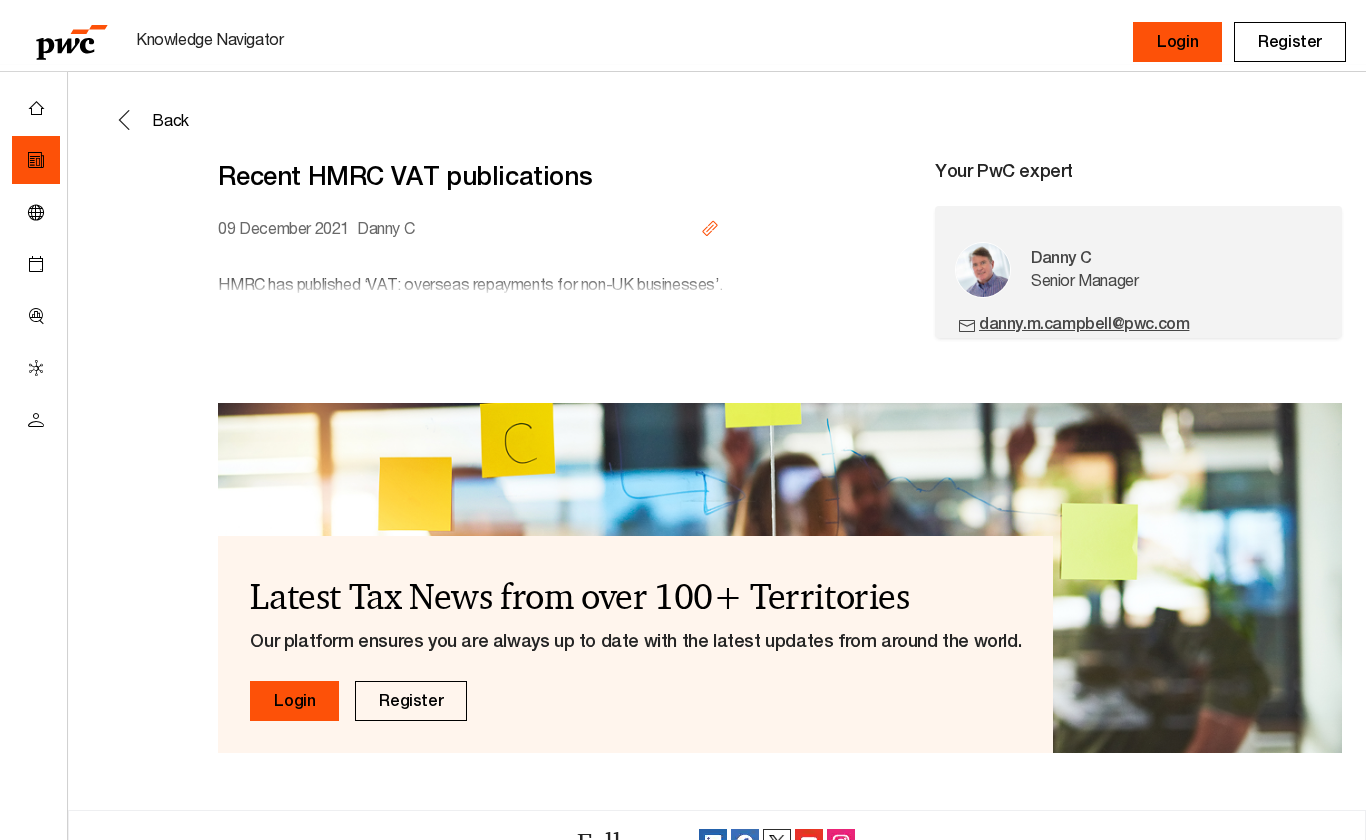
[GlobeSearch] (36, 212)
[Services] (36, 368)
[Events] (36, 264)
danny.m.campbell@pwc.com (1084, 323)
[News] (36, 160)
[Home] (36, 108)
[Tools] (36, 316)
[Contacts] (36, 420)
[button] (1177, 42)
